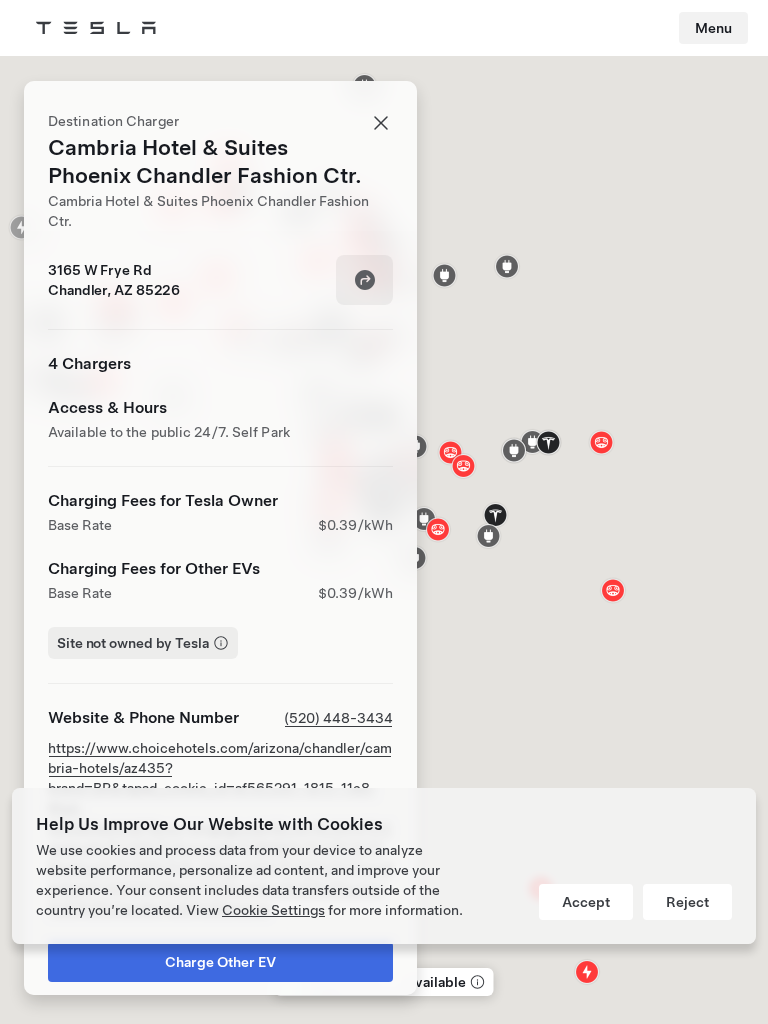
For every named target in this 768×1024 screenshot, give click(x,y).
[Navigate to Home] (96, 28)
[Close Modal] (381, 123)
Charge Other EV (220, 962)
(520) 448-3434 (338, 718)
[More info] (476, 982)
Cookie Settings (273, 910)
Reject (687, 902)
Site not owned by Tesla (133, 643)
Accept (586, 902)
